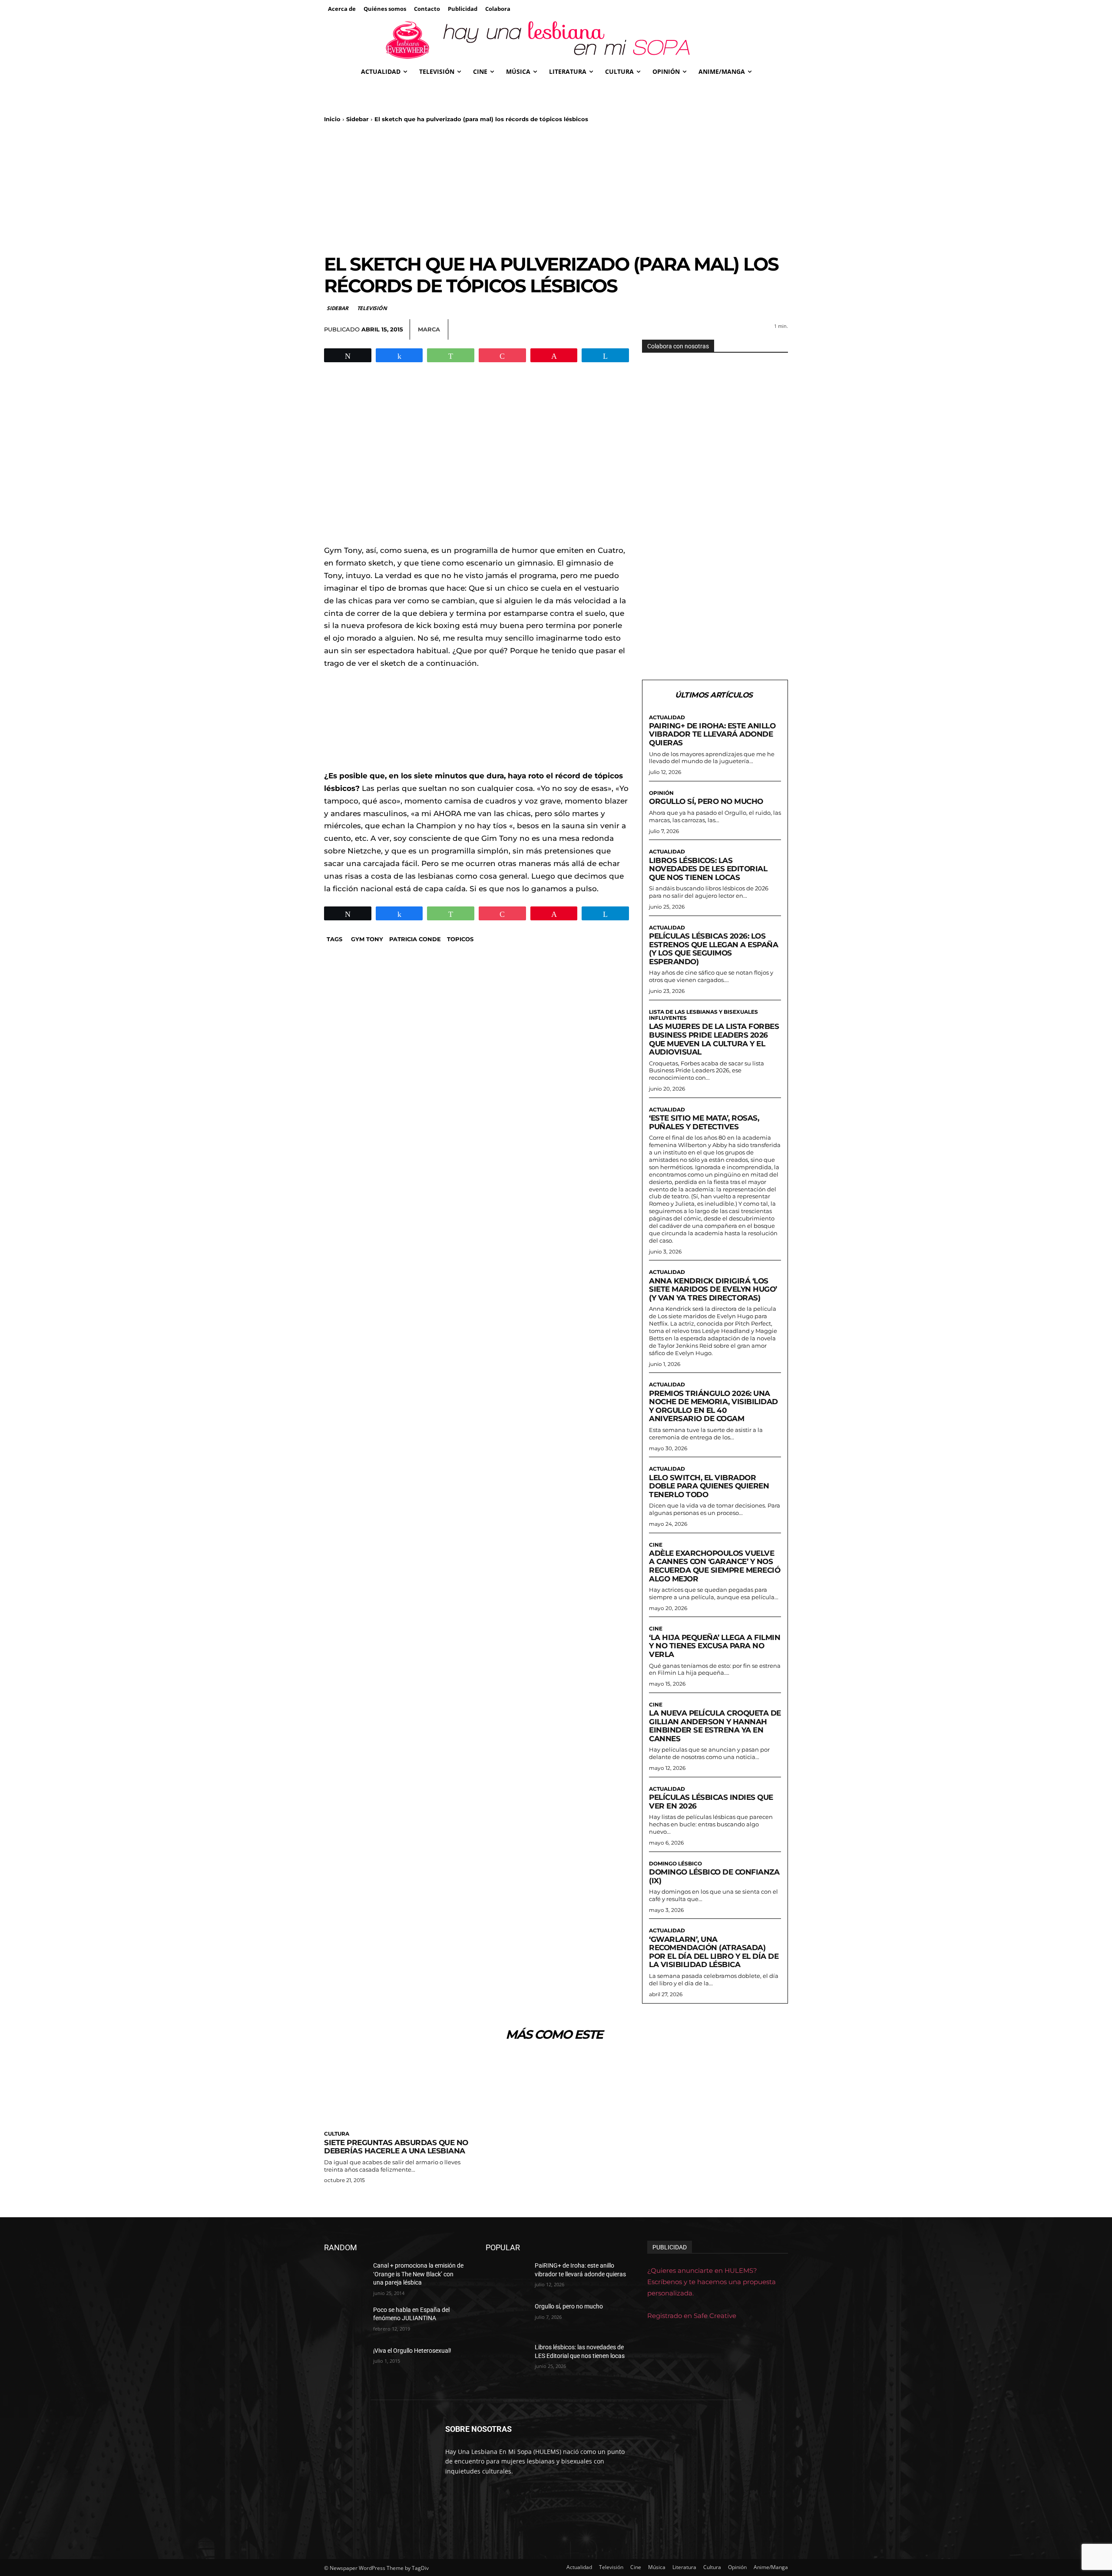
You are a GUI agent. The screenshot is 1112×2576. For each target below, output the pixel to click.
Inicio (332, 119)
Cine (656, 1545)
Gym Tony (367, 939)
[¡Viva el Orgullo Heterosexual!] (345, 2361)
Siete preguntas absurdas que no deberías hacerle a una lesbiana (396, 2147)
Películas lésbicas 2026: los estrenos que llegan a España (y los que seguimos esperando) (713, 949)
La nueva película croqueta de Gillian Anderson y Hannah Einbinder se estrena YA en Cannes (715, 1726)
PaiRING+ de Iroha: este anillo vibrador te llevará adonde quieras (712, 734)
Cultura (337, 2134)
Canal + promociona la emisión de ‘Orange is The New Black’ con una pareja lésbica (418, 2274)
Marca (429, 329)
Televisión (372, 308)
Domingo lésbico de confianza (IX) (714, 1876)
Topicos (460, 939)
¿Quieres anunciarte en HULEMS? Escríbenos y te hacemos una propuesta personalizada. (712, 2282)
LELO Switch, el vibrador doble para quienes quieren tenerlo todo (709, 1486)
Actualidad (667, 718)
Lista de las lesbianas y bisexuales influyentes (703, 1015)
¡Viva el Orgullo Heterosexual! (412, 2351)
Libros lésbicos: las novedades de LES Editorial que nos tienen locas (708, 869)
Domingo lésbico (675, 1864)
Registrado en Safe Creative (692, 2316)
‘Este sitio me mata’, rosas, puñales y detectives (704, 1122)
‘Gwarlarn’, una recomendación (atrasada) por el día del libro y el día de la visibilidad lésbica (714, 1952)
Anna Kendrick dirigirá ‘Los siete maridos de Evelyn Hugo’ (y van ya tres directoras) (713, 1289)
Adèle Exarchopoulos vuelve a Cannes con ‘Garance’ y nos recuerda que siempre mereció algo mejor (715, 1566)
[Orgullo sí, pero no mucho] (507, 2317)
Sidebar (357, 119)
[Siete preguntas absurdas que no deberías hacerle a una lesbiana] (397, 2089)
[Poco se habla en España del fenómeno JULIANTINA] (345, 2321)
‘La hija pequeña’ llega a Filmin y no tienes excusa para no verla (715, 1646)
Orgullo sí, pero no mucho (706, 801)
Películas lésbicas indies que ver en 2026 (711, 1802)
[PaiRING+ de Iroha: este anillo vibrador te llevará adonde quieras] (507, 2276)
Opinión (661, 793)
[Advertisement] (556, 188)
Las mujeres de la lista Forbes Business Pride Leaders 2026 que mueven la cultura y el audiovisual (714, 1039)
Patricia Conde (415, 939)
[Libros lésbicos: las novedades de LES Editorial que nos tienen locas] (507, 2358)
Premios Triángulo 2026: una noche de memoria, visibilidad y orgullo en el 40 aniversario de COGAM (713, 1406)
